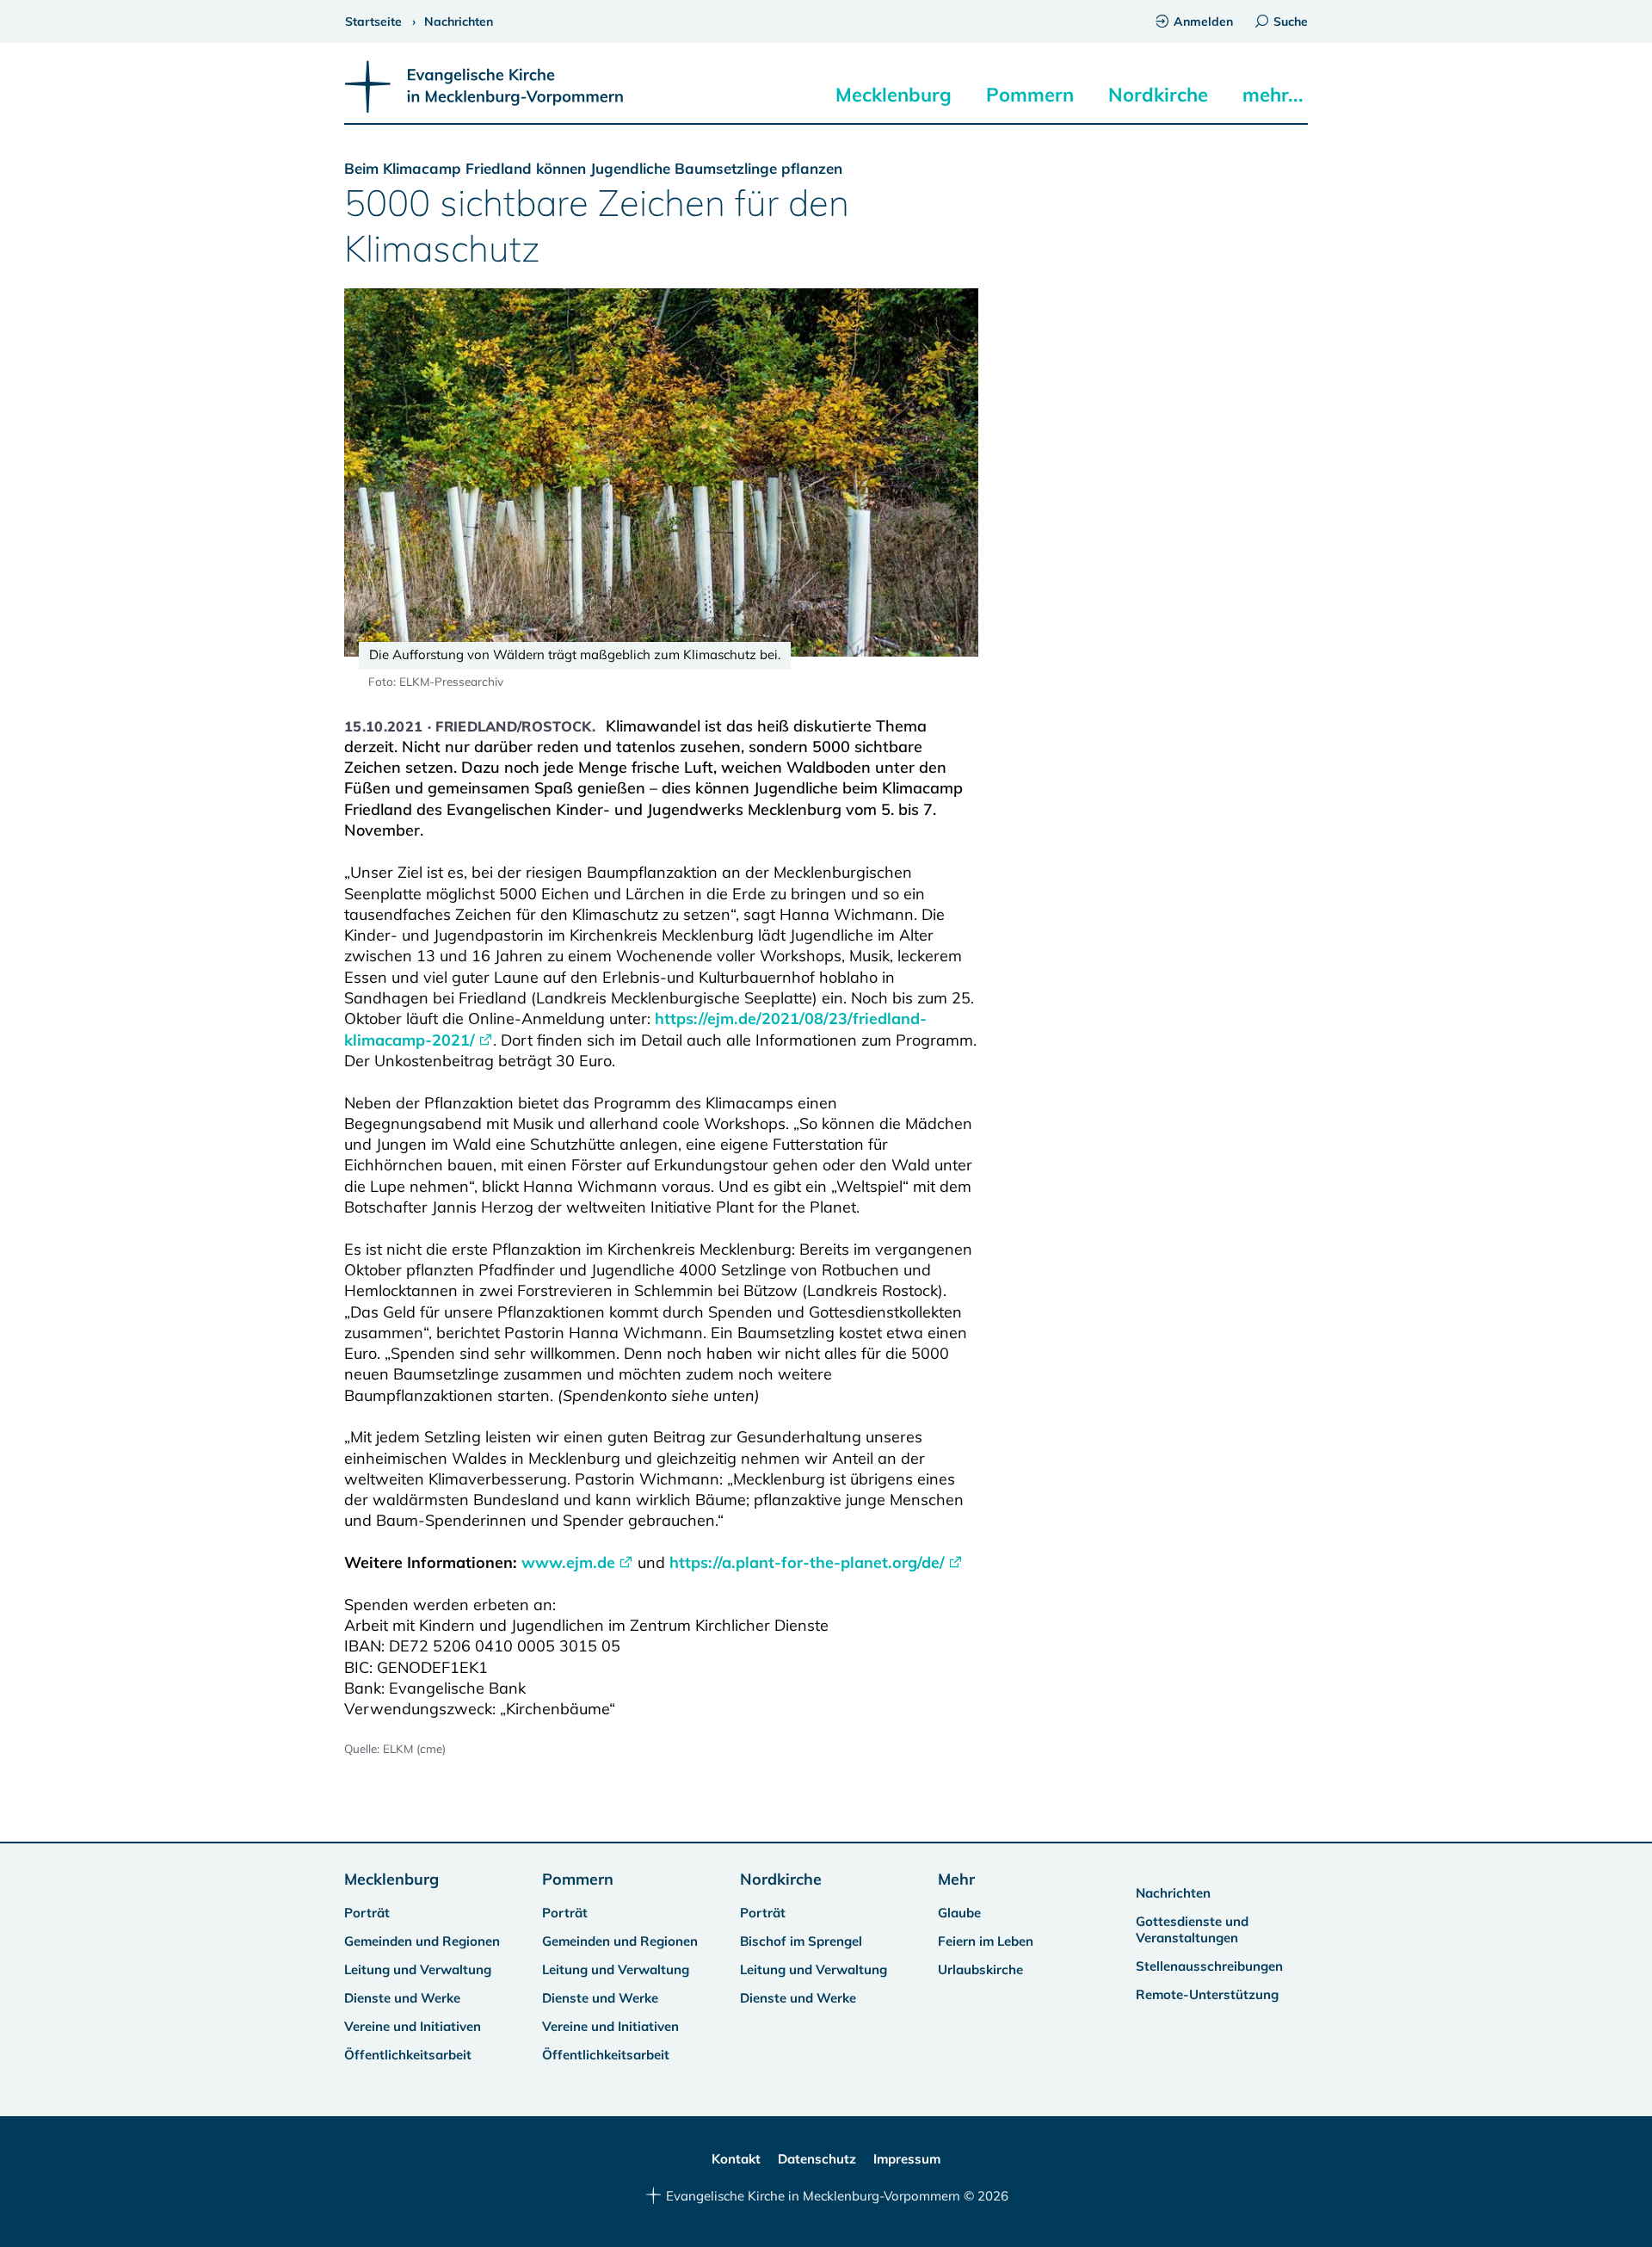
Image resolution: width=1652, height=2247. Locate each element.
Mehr (956, 1879)
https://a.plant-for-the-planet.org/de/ (807, 1562)
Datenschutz (817, 2159)
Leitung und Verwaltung (418, 1969)
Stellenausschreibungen (1209, 1966)
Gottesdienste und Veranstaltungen (1192, 1929)
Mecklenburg (894, 95)
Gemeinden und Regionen (422, 1941)
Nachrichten (1173, 1893)
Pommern (1030, 95)
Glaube (959, 1913)
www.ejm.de (568, 1562)
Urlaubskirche (980, 1969)
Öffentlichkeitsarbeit (408, 2055)
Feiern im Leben (986, 1941)
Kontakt (736, 2159)
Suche (1291, 22)
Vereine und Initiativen (413, 2026)
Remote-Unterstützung (1207, 1994)
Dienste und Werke (402, 1998)
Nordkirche (1158, 95)
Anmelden (1203, 22)
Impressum (907, 2159)
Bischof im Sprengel (801, 1941)
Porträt (367, 1913)
